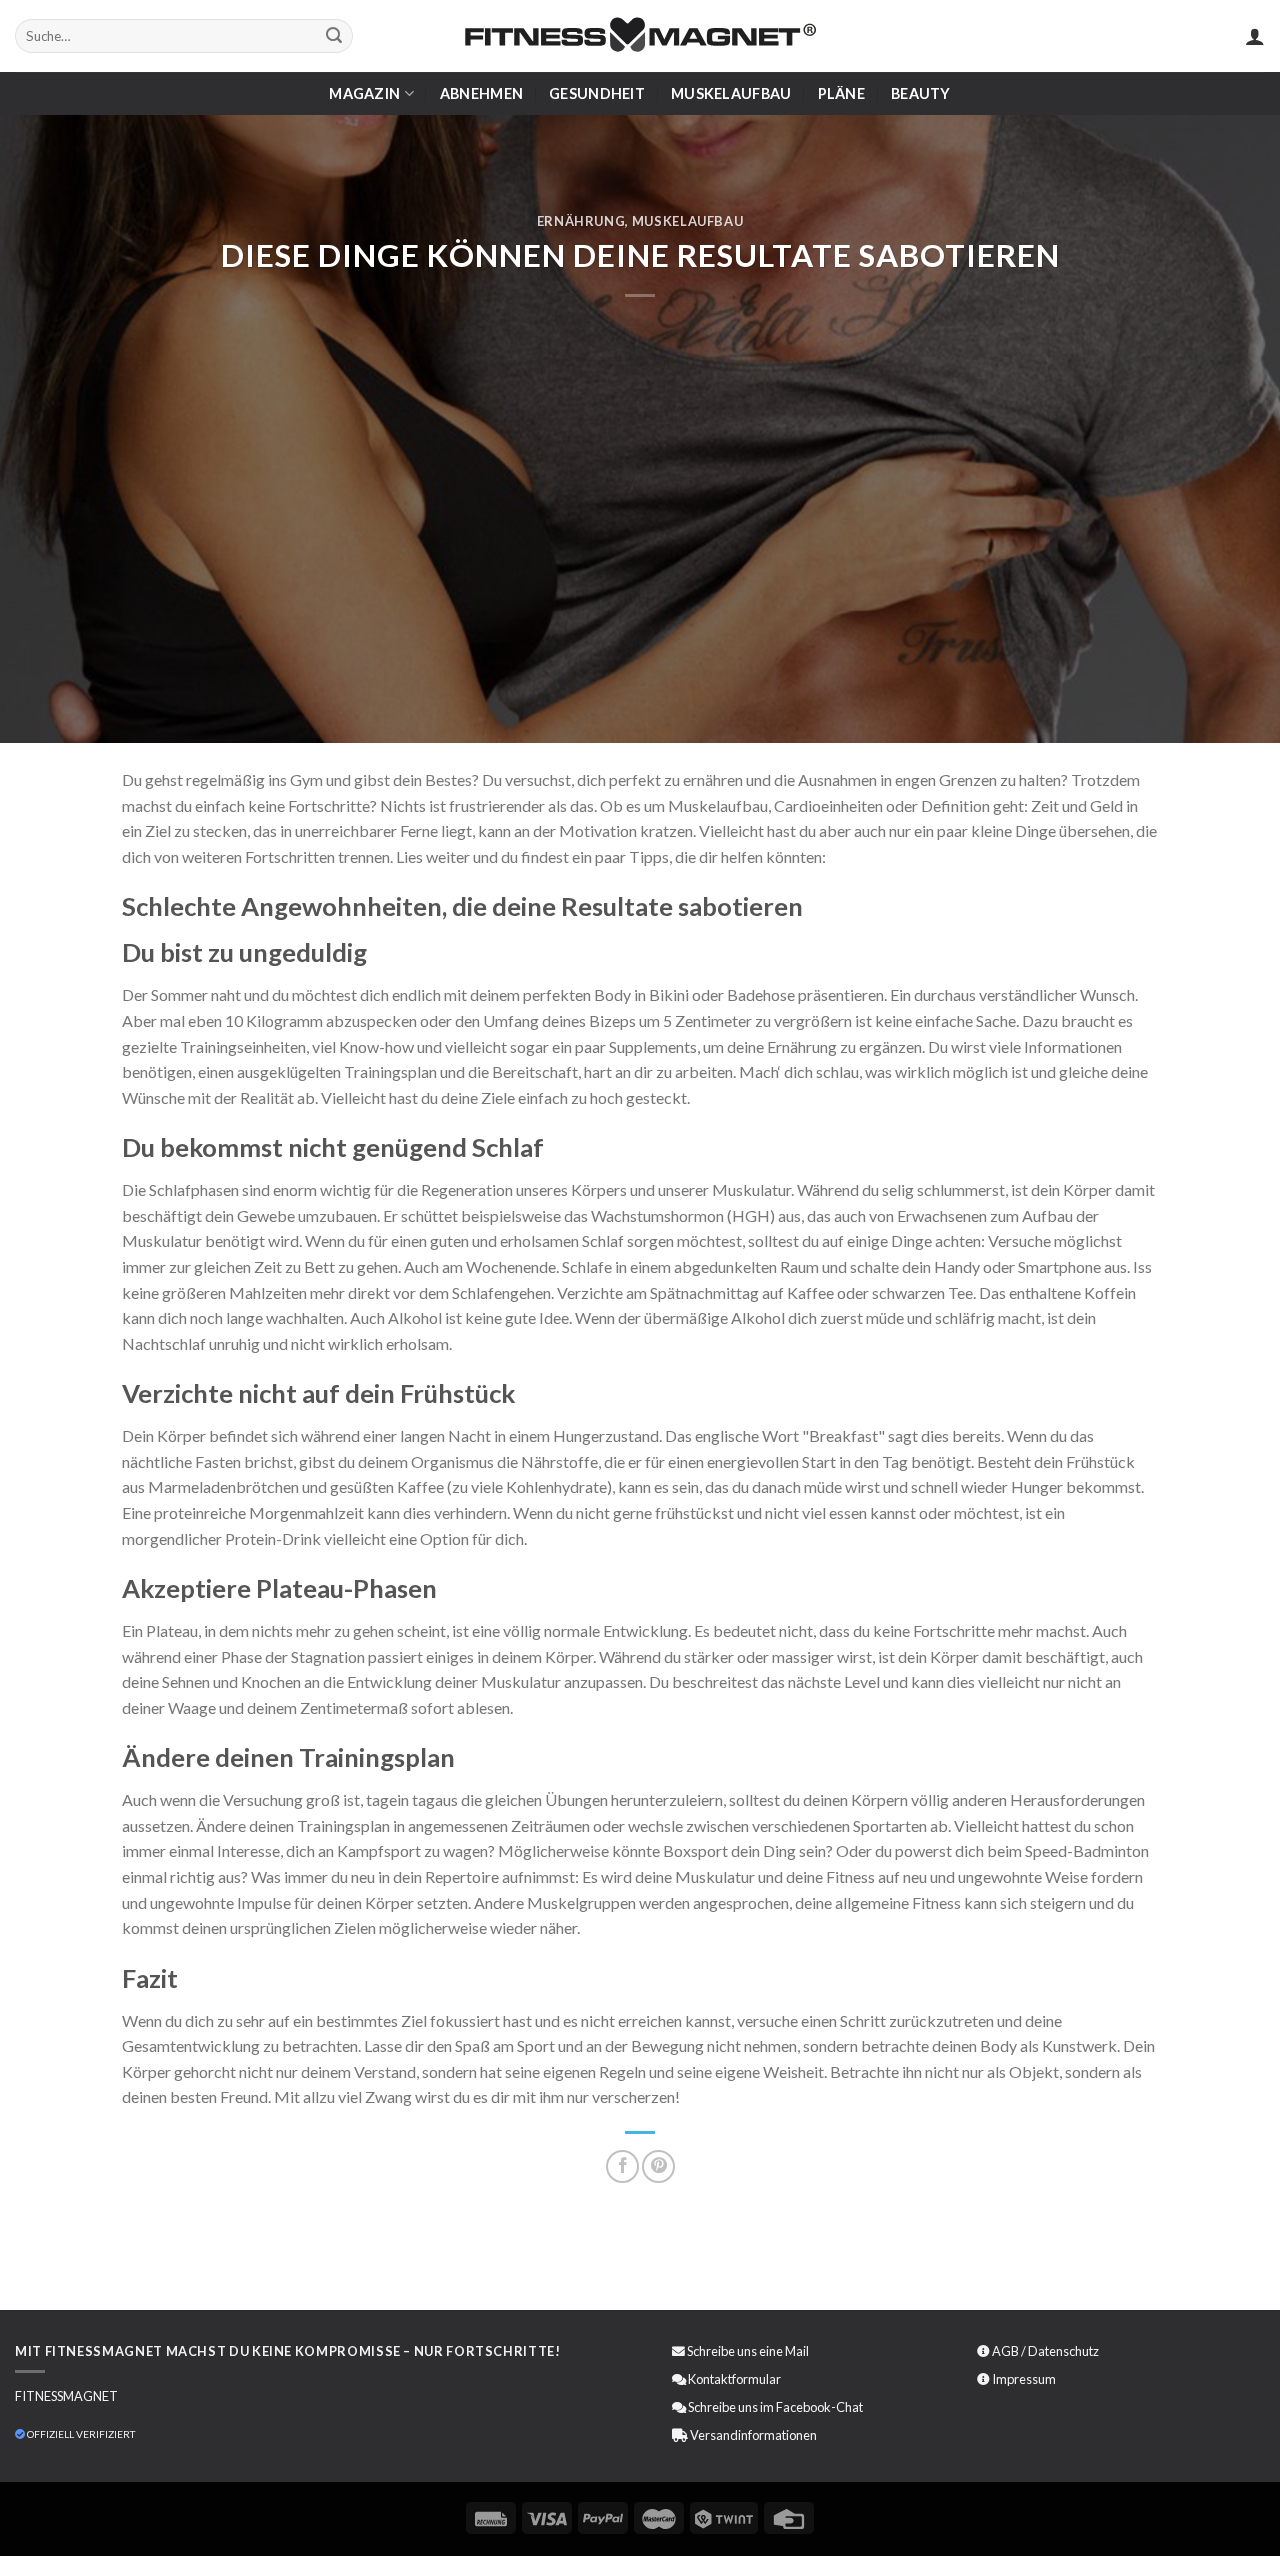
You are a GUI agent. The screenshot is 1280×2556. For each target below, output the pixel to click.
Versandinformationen (753, 2435)
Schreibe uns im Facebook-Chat (774, 2407)
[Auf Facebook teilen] (622, 2166)
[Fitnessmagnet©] (640, 36)
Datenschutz (1063, 2351)
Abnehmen (481, 93)
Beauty (921, 93)
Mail (797, 2351)
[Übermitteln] (334, 36)
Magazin (364, 93)
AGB (1005, 2351)
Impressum (1024, 2379)
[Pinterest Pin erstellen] (658, 2166)
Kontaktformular (734, 2379)
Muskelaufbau (731, 93)
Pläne (841, 93)
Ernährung (581, 221)
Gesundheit (597, 93)
